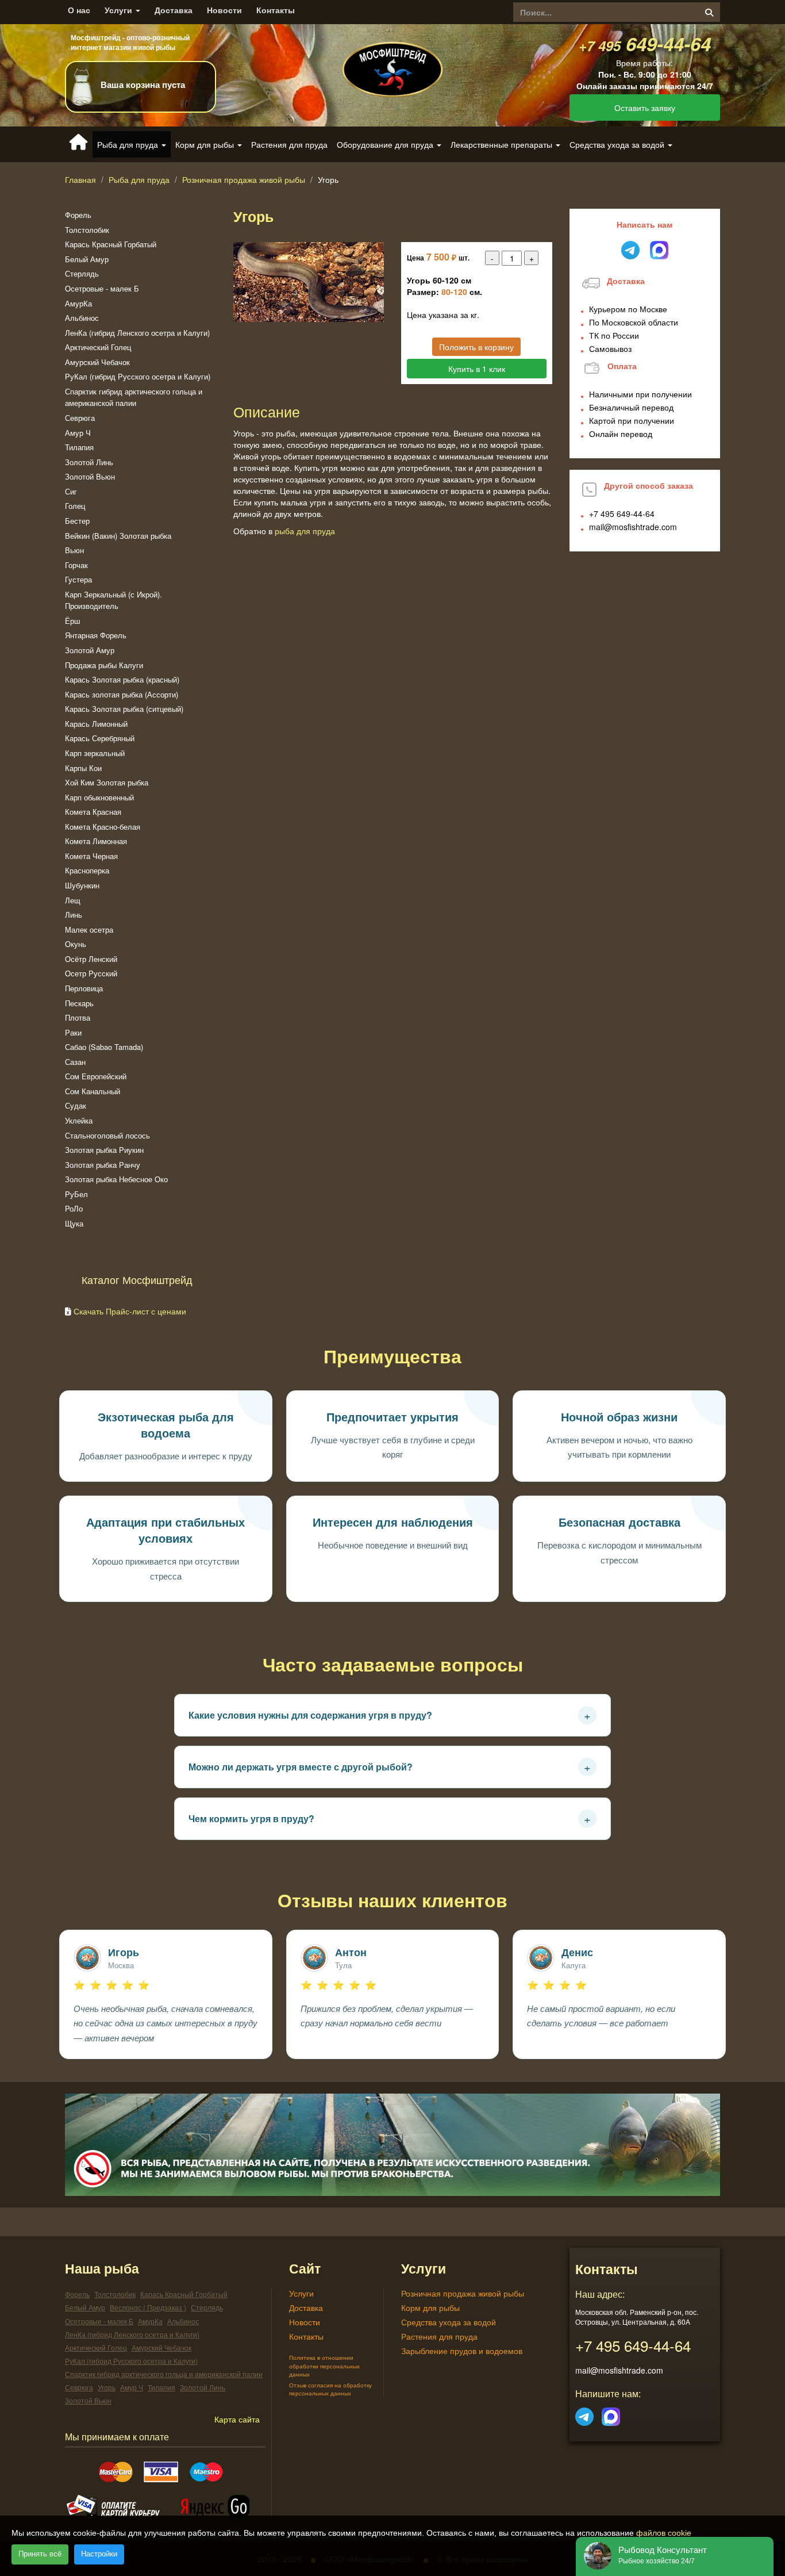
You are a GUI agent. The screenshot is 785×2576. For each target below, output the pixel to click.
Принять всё (40, 2554)
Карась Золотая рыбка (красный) (122, 679)
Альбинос (82, 318)
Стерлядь (82, 273)
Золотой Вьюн (90, 476)
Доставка (174, 10)
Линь (74, 915)
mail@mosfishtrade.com (633, 527)
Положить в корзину (476, 347)
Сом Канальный (93, 1091)
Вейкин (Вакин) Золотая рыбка (118, 536)
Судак (76, 1105)
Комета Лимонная (96, 841)
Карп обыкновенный (99, 797)
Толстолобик (87, 230)
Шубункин (82, 885)
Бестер (77, 521)
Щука (74, 1223)
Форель (78, 215)
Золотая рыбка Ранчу (103, 1165)
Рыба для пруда (139, 179)
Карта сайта (237, 2419)
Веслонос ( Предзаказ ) (148, 2307)
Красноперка (87, 870)
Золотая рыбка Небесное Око (116, 1179)
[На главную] (392, 60)
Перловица (84, 988)
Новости (224, 10)
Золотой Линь (89, 462)
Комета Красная (93, 812)
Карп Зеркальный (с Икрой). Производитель (113, 600)
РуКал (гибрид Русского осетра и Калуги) (138, 376)
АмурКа (78, 303)
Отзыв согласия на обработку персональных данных (330, 2389)
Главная (80, 179)
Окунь (76, 944)
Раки (73, 1032)
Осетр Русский (91, 973)
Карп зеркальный (95, 753)
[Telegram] (584, 2413)
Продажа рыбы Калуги (104, 665)
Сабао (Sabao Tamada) (104, 1047)
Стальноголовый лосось (107, 1135)
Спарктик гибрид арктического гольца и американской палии (134, 397)
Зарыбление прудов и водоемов (462, 2351)
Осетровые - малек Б (102, 288)
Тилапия (79, 447)
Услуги (120, 10)
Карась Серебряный (100, 738)
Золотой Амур (90, 650)
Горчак (76, 565)
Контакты (276, 10)
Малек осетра (89, 929)
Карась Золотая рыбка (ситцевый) (124, 709)
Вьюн (74, 550)
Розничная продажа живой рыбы (244, 179)
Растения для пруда (289, 144)
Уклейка (79, 1120)
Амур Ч (78, 433)
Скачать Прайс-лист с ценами (130, 1311)
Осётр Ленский (91, 959)
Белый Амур (87, 259)
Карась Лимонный (96, 724)
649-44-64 (645, 43)
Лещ (73, 900)
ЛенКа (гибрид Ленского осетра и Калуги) (137, 333)
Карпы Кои (83, 768)
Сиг (71, 491)
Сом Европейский (96, 1076)
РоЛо (74, 1208)
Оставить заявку (645, 108)
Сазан (75, 1062)
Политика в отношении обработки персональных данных (324, 2366)
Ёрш (72, 621)
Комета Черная (91, 856)
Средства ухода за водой (449, 2322)
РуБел (76, 1194)
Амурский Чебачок (97, 362)
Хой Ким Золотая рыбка (107, 782)
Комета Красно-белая (103, 827)
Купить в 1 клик (477, 369)
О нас (79, 10)
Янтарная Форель (96, 635)
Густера (78, 579)
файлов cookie (664, 2533)
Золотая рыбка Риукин (104, 1150)
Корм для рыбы (430, 2307)
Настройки (99, 2554)
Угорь (107, 2387)
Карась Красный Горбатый (111, 244)
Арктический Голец (98, 347)
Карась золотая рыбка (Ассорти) (122, 694)
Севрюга (80, 418)
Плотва (78, 1017)
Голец (75, 506)
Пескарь (79, 1003)
